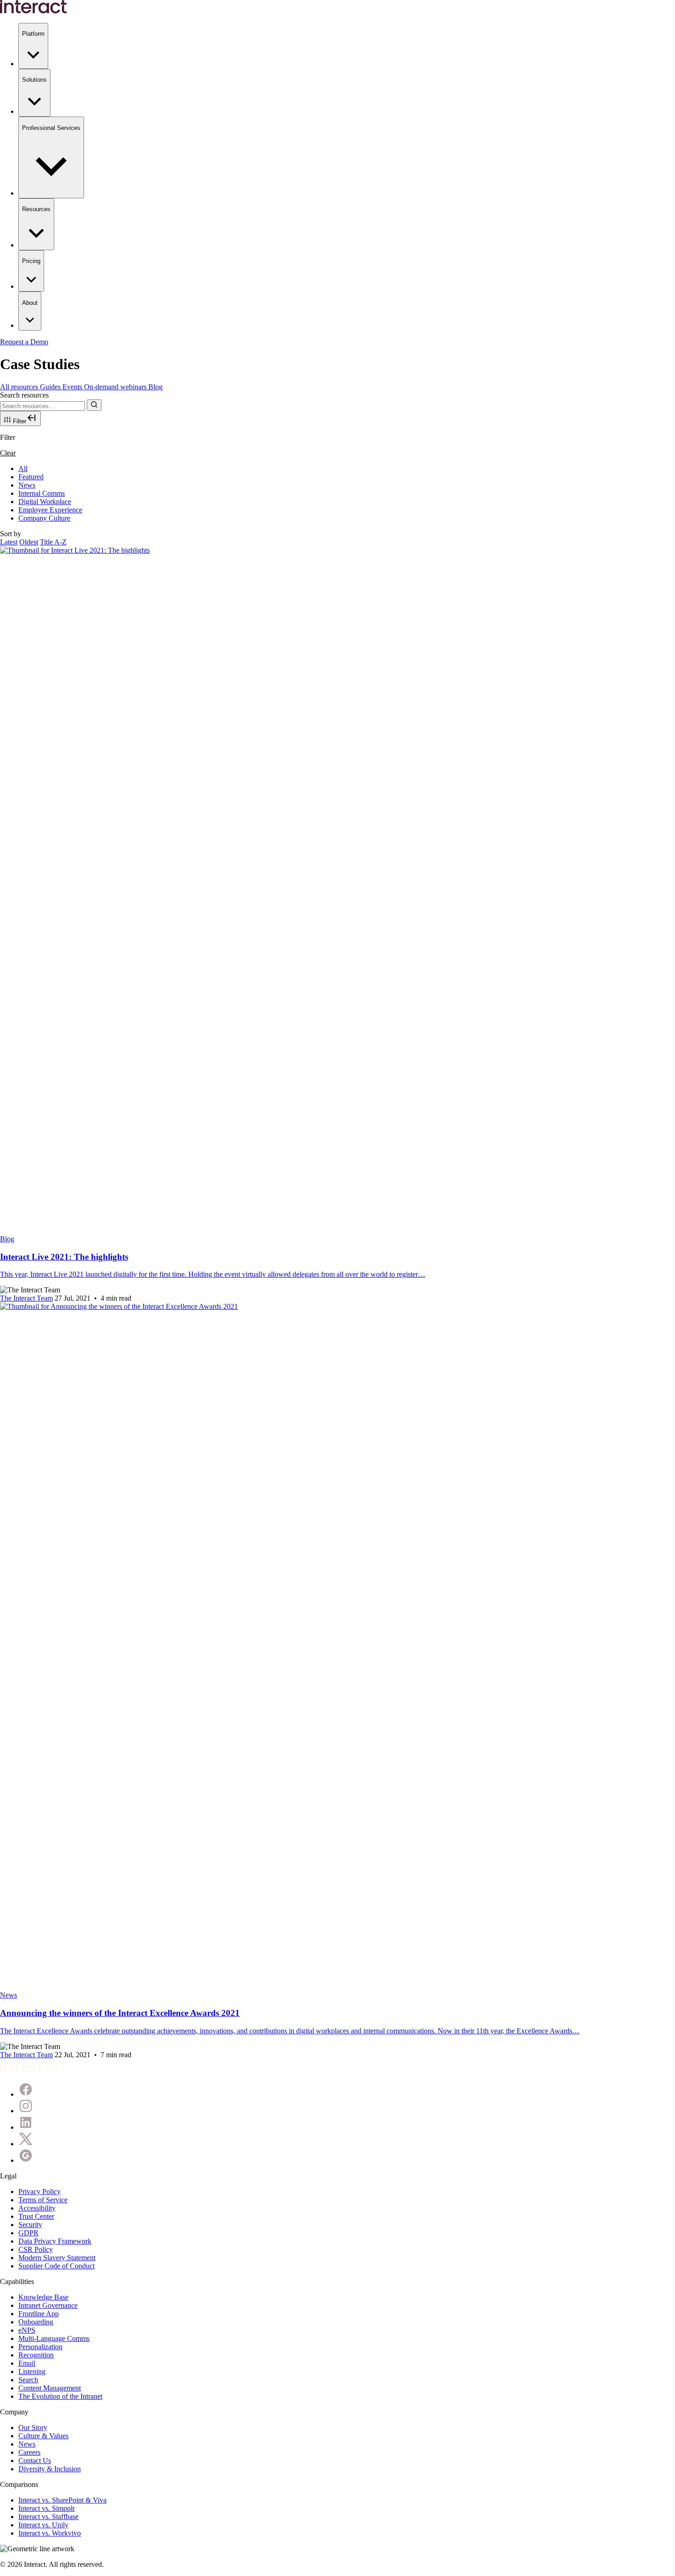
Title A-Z (53, 542)
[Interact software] (34, 2070)
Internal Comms (42, 493)
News (27, 485)
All (23, 469)
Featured (31, 477)
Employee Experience (50, 510)
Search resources (24, 395)
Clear (8, 453)
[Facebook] (26, 2094)
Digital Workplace (45, 502)
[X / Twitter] (26, 2144)
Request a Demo (24, 342)
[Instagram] (26, 2111)
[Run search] (94, 405)
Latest (9, 542)
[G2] (26, 2160)
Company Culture (44, 518)
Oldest (29, 542)
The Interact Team (26, 1298)
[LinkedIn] (26, 2127)
